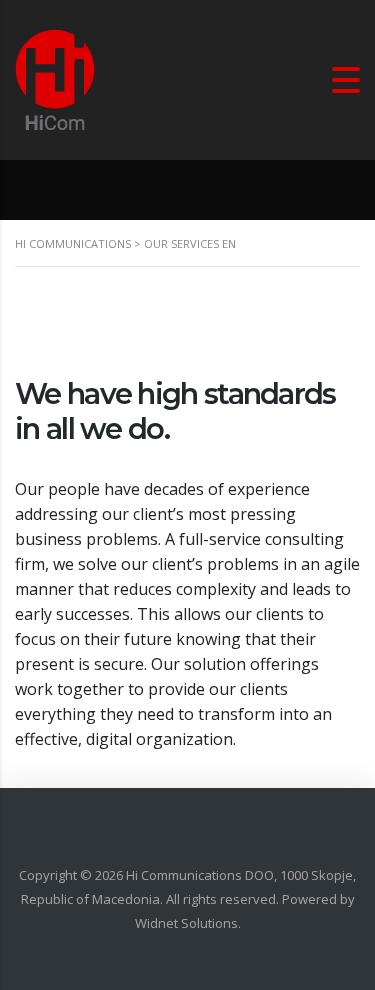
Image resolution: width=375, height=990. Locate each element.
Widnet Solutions (186, 923)
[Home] (55, 78)
